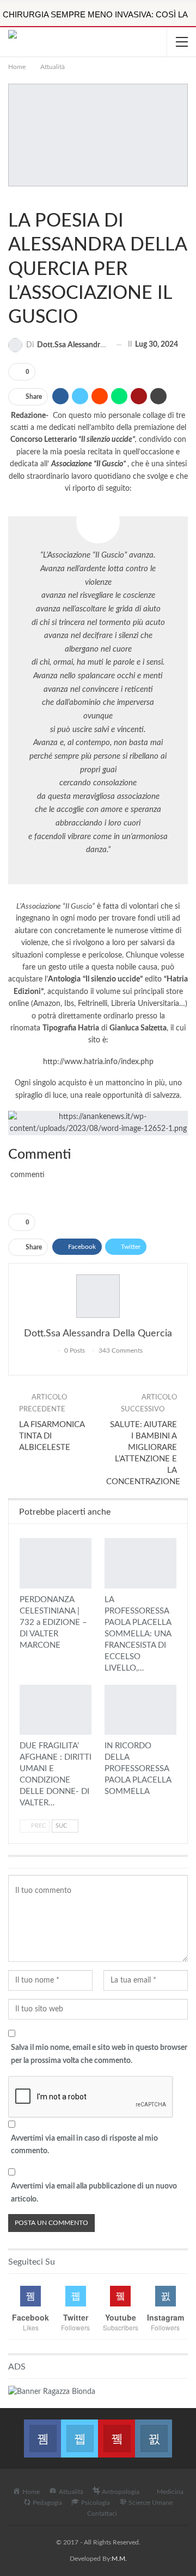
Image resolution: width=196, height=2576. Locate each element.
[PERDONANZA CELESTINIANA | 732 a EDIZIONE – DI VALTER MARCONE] (56, 1563)
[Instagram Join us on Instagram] (154, 2432)
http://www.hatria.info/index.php (98, 1062)
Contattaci (102, 2514)
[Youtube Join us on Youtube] (117, 2432)
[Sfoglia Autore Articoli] (98, 1296)
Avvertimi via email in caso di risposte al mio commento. (84, 2145)
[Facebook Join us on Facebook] (42, 2432)
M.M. (119, 2559)
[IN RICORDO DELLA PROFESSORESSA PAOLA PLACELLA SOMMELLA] (140, 1710)
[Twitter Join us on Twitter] (79, 2432)
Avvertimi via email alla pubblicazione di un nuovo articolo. (94, 2193)
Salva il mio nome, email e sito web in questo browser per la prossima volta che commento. (99, 2054)
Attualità (12, 198)
